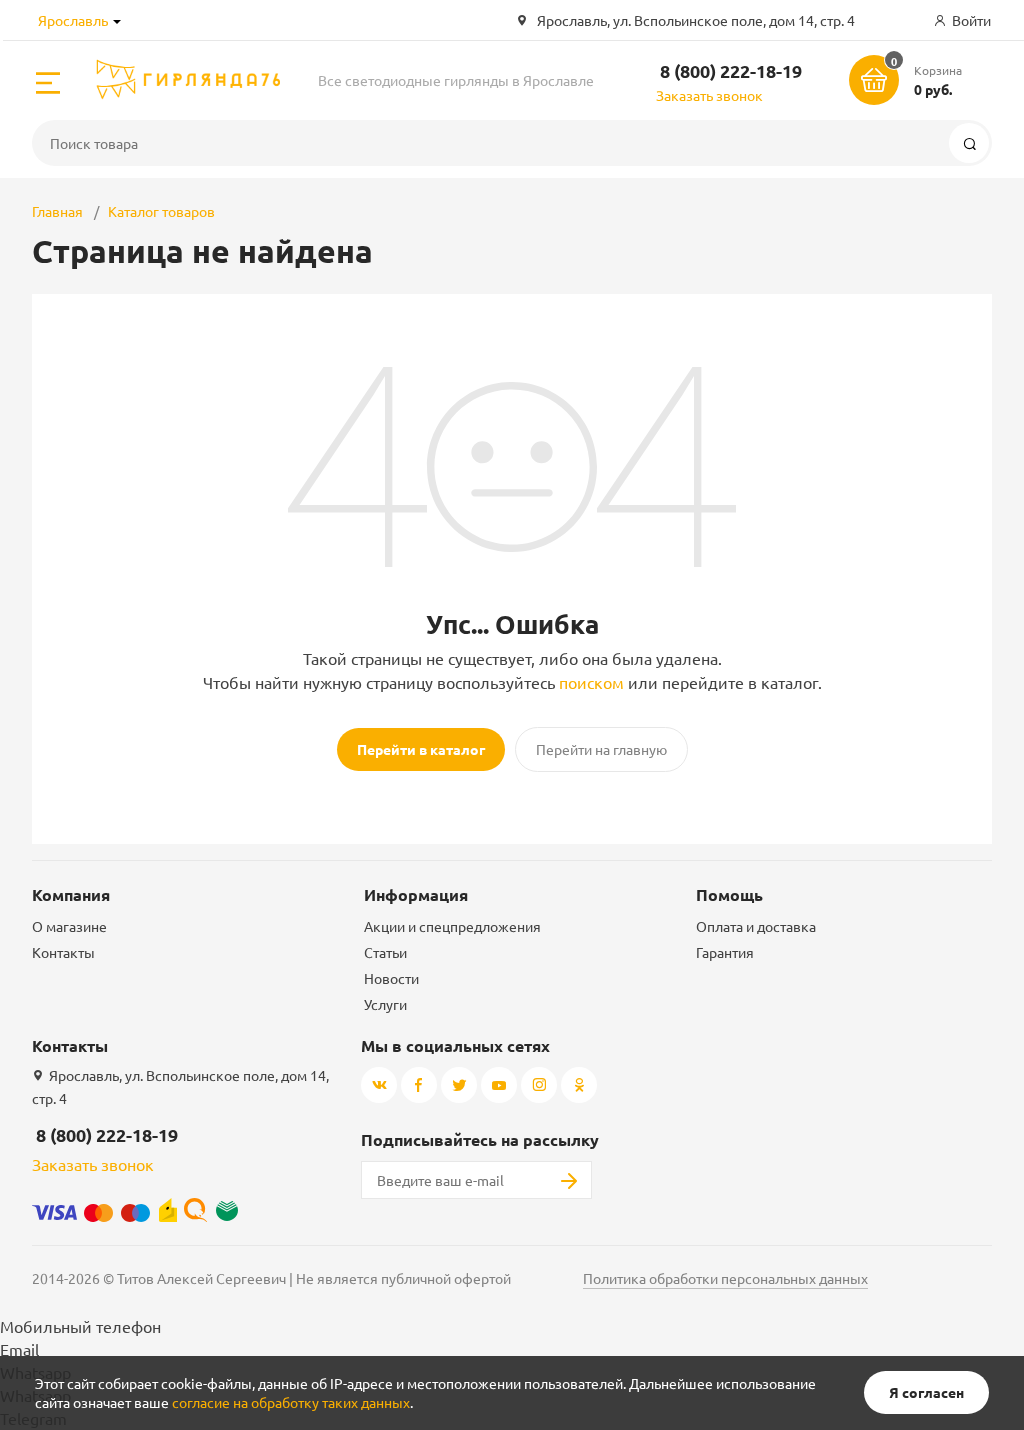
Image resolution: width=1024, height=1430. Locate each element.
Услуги (385, 1004)
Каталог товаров (161, 211)
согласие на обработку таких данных (291, 1402)
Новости (391, 978)
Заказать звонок (709, 95)
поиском (591, 682)
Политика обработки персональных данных (725, 1278)
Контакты (63, 952)
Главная (57, 211)
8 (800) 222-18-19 (731, 70)
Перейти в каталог (421, 749)
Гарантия (725, 952)
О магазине (69, 926)
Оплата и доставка (756, 926)
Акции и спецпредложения (452, 926)
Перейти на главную (601, 749)
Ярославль (73, 20)
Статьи (385, 952)
